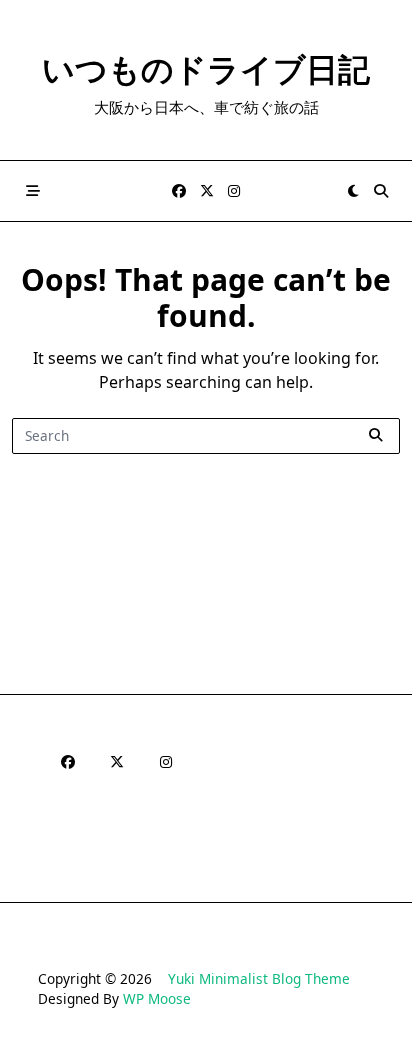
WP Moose (157, 998)
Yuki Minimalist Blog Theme (259, 978)
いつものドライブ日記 (206, 68)
